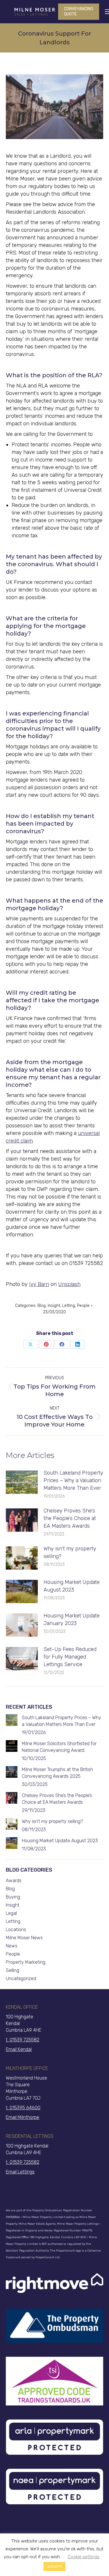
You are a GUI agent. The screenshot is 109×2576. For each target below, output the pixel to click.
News (12, 1946)
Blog (42, 1306)
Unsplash (69, 1284)
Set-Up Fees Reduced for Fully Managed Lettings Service (70, 1657)
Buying (13, 1897)
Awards (14, 1881)
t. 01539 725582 (23, 2040)
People (83, 1306)
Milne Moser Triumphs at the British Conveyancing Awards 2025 (57, 1773)
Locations (16, 1930)
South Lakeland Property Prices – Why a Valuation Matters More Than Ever (73, 1480)
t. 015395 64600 (23, 2108)
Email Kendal (19, 2049)
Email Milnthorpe (23, 2117)
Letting (69, 1306)
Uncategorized (21, 1978)
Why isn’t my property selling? (70, 1552)
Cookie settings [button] (84, 2557)
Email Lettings (20, 2172)
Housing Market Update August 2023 (72, 1586)
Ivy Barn (39, 1284)
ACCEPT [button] (54, 2567)
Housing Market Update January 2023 (72, 1619)
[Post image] (22, 1482)
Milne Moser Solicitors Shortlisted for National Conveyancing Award (59, 1747)
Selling (12, 1970)
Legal (11, 1913)
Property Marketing (26, 1962)
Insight (54, 1306)
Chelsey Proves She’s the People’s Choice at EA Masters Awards (70, 1518)
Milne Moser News (24, 1938)
